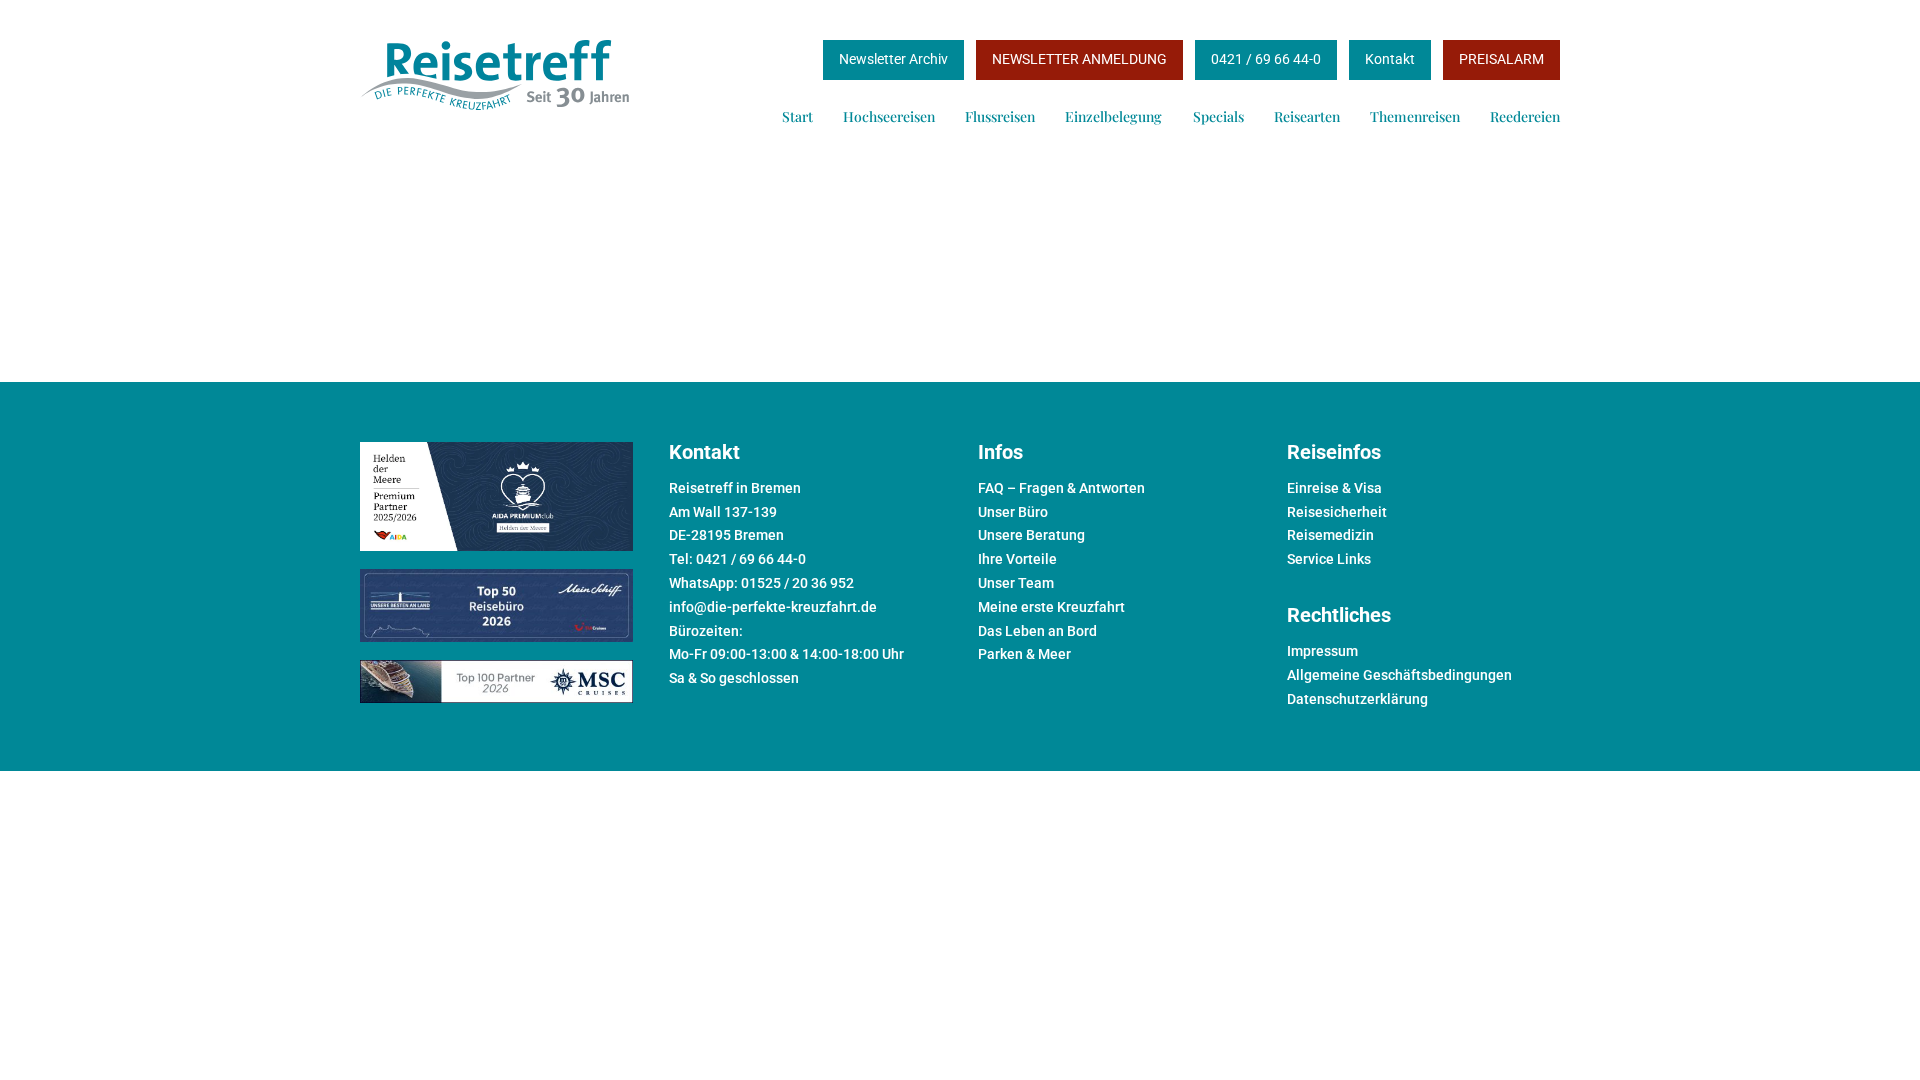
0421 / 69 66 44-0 (1266, 59)
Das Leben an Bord (1037, 631)
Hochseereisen (889, 116)
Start (797, 116)
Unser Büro (1013, 512)
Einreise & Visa (1334, 488)
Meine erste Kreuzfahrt (1051, 607)
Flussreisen (1000, 116)
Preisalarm (1501, 59)
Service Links (1329, 559)
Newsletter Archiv (893, 59)
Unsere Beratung (1031, 535)
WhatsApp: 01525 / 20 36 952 (761, 583)
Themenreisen (1415, 116)
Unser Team (1016, 583)
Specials (1218, 116)
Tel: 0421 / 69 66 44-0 (737, 559)
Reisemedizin (1330, 535)
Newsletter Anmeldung (1079, 59)
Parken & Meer (1024, 654)
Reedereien (1525, 116)
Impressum (1322, 651)
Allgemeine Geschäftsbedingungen (1399, 675)
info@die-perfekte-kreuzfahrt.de (773, 607)
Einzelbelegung (1113, 116)
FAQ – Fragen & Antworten (1061, 488)
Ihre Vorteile (1017, 559)
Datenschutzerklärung (1357, 699)
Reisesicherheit (1337, 512)
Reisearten (1307, 116)
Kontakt (1390, 59)
